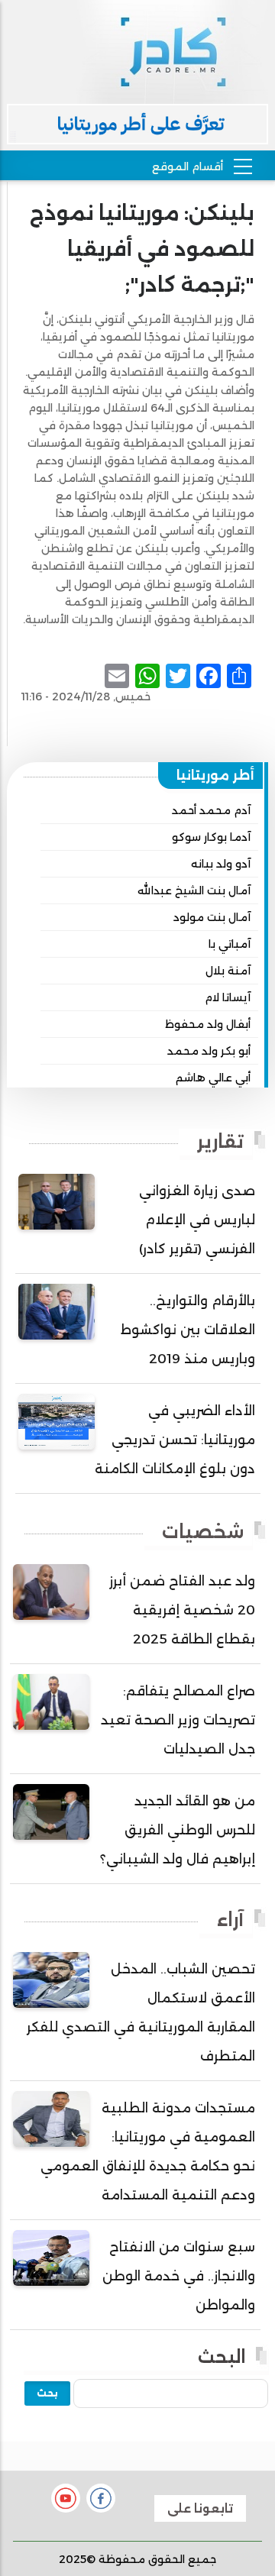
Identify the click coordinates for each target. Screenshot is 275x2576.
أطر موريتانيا (215, 775)
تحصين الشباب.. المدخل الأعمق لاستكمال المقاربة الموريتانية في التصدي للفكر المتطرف (141, 2012)
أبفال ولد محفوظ (208, 1024)
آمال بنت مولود (212, 917)
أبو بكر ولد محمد (209, 1051)
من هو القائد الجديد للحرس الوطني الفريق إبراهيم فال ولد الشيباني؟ (178, 1830)
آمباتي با (230, 944)
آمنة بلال (228, 971)
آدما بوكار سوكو (211, 837)
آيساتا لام (228, 997)
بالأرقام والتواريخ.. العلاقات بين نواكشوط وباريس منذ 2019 (188, 1330)
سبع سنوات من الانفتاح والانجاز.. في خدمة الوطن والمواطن (179, 2276)
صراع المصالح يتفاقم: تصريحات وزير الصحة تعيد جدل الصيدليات (178, 1720)
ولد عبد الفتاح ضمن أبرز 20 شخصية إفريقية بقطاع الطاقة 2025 (182, 1610)
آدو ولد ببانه (221, 864)
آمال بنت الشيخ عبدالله (194, 890)
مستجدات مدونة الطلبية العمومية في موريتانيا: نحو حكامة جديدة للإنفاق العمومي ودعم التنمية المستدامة (148, 2151)
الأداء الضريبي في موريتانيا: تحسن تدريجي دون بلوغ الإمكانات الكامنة (175, 1440)
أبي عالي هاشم (213, 1078)
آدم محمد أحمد (211, 810)
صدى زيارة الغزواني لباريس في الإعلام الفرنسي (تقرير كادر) (197, 1220)
